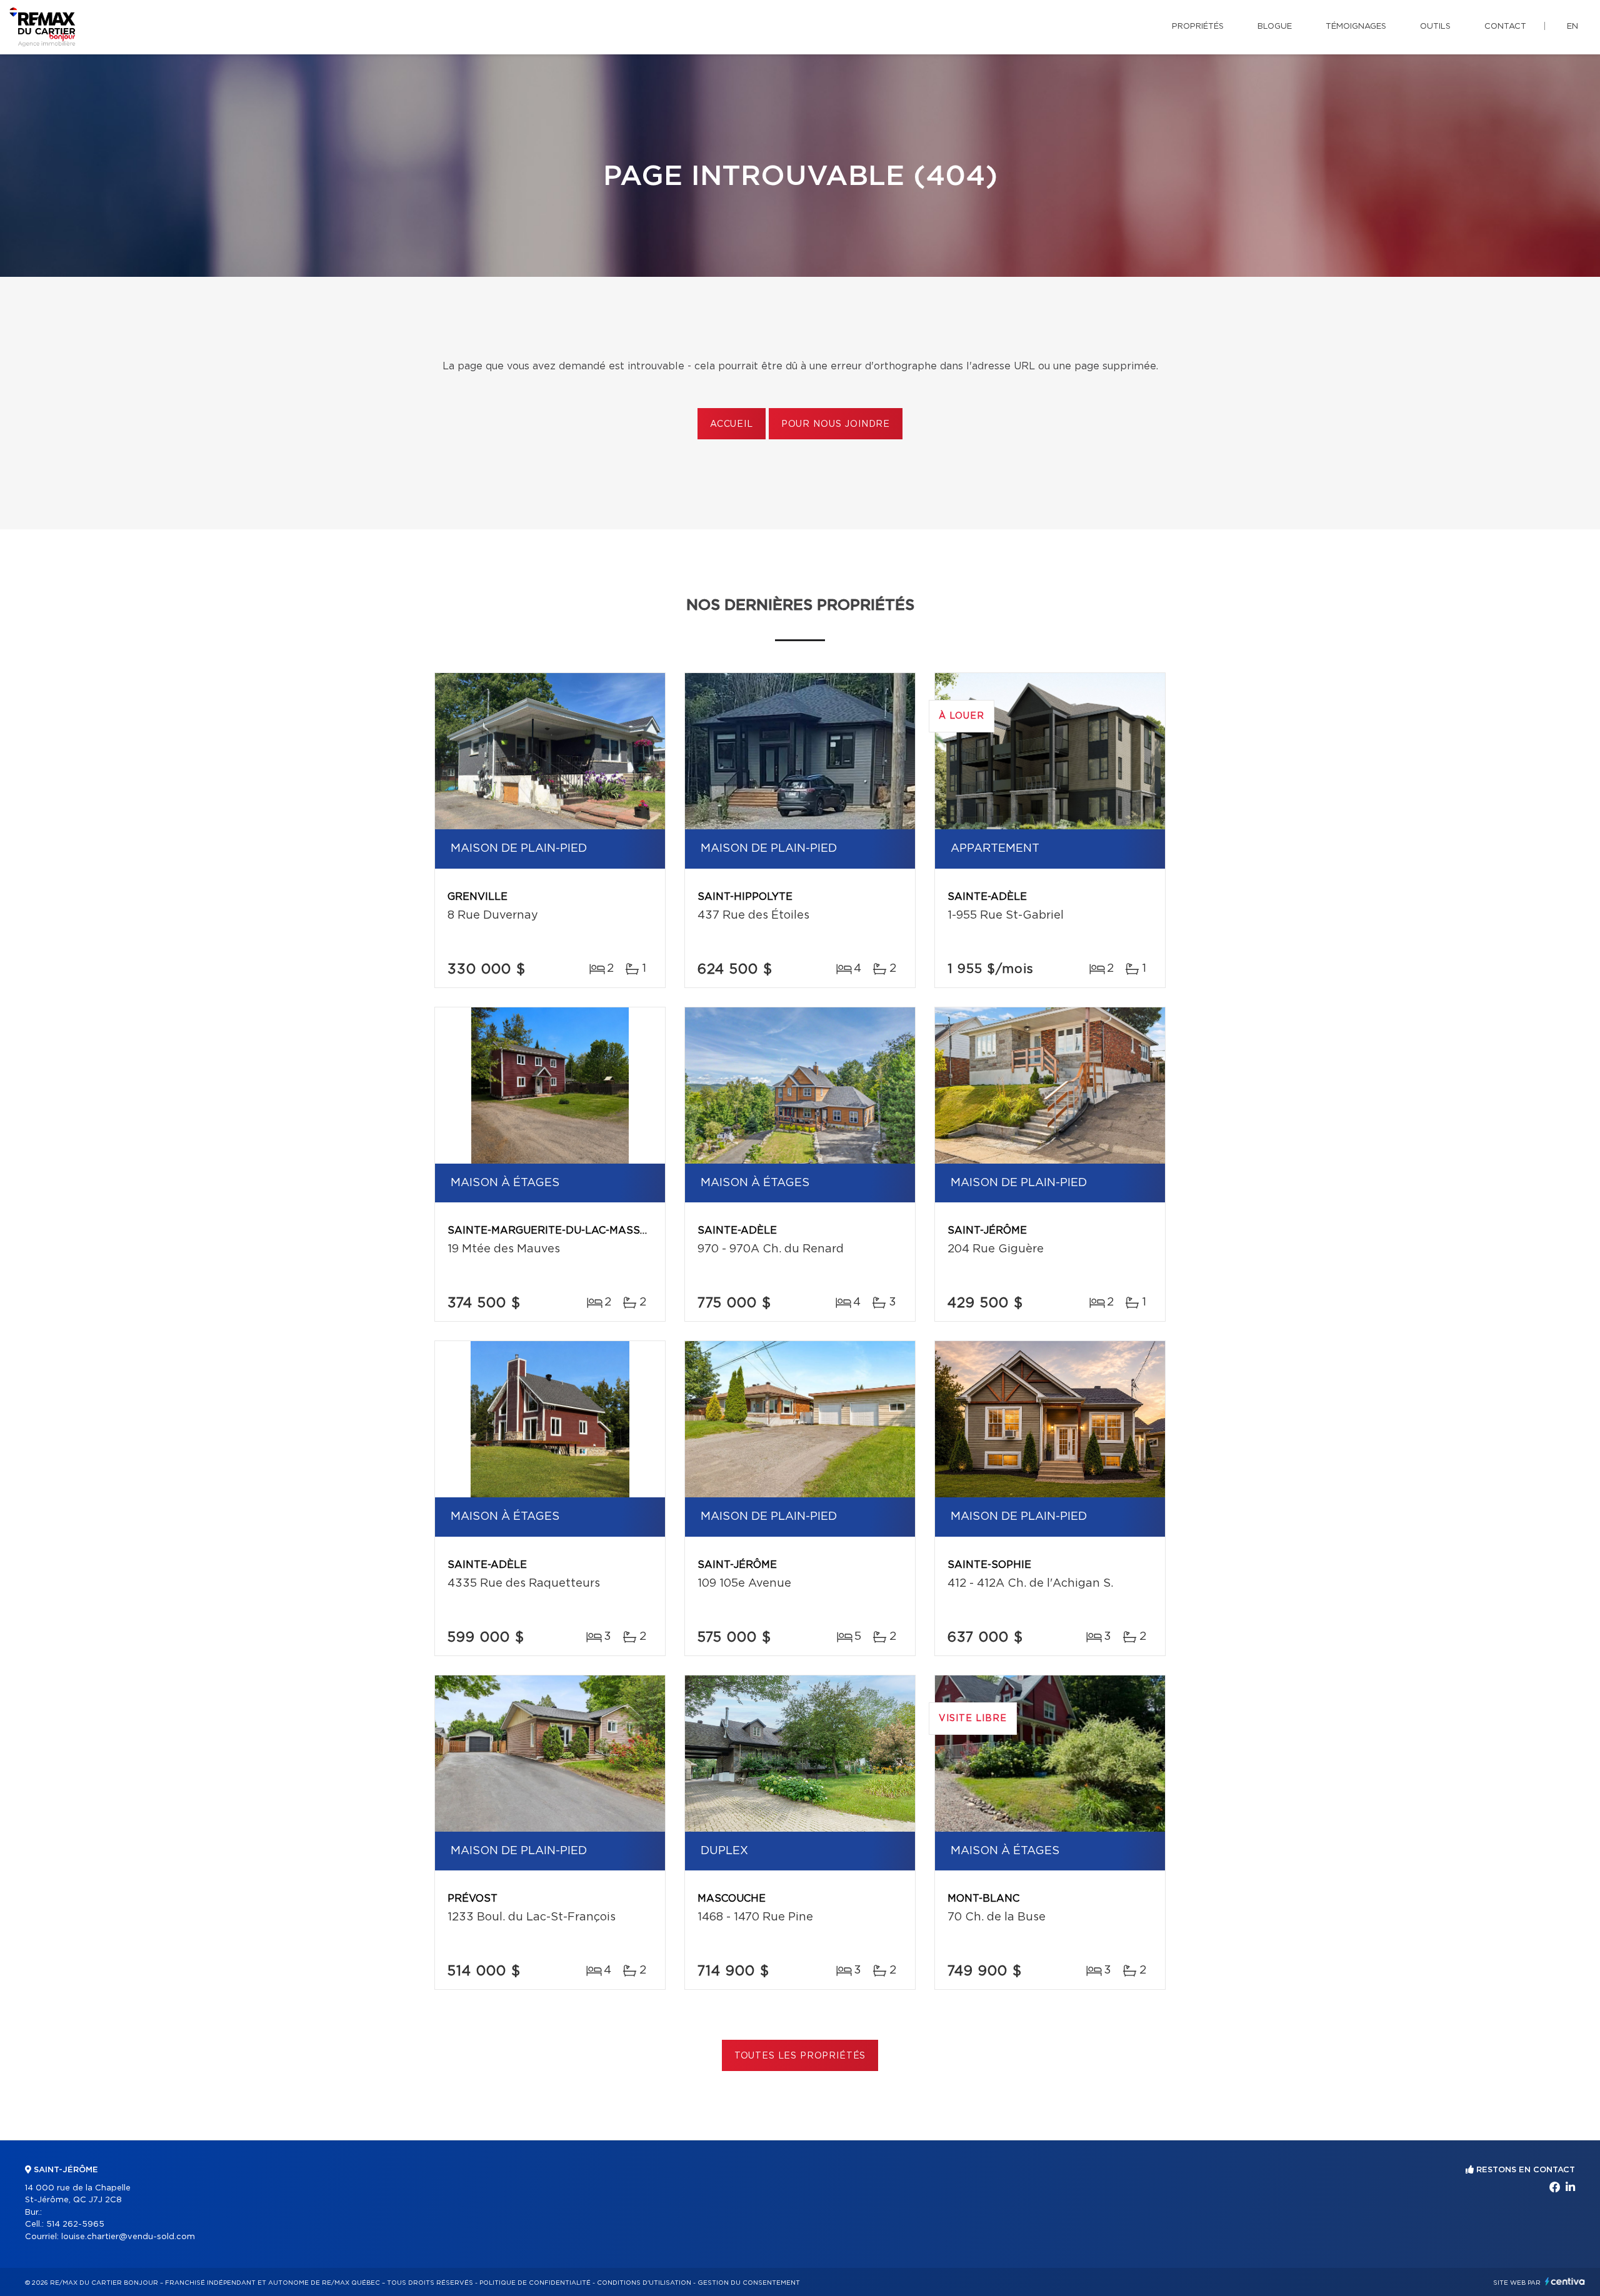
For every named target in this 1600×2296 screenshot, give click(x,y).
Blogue (1275, 27)
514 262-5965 (75, 2224)
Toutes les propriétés (800, 2056)
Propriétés (1198, 27)
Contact (1505, 27)
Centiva (1565, 2281)
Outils (1435, 27)
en (1572, 27)
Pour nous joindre (836, 424)
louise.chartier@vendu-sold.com (128, 2237)
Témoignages (1356, 27)
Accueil (732, 424)
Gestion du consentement (749, 2283)
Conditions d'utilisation (644, 2283)
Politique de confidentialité (535, 2283)
